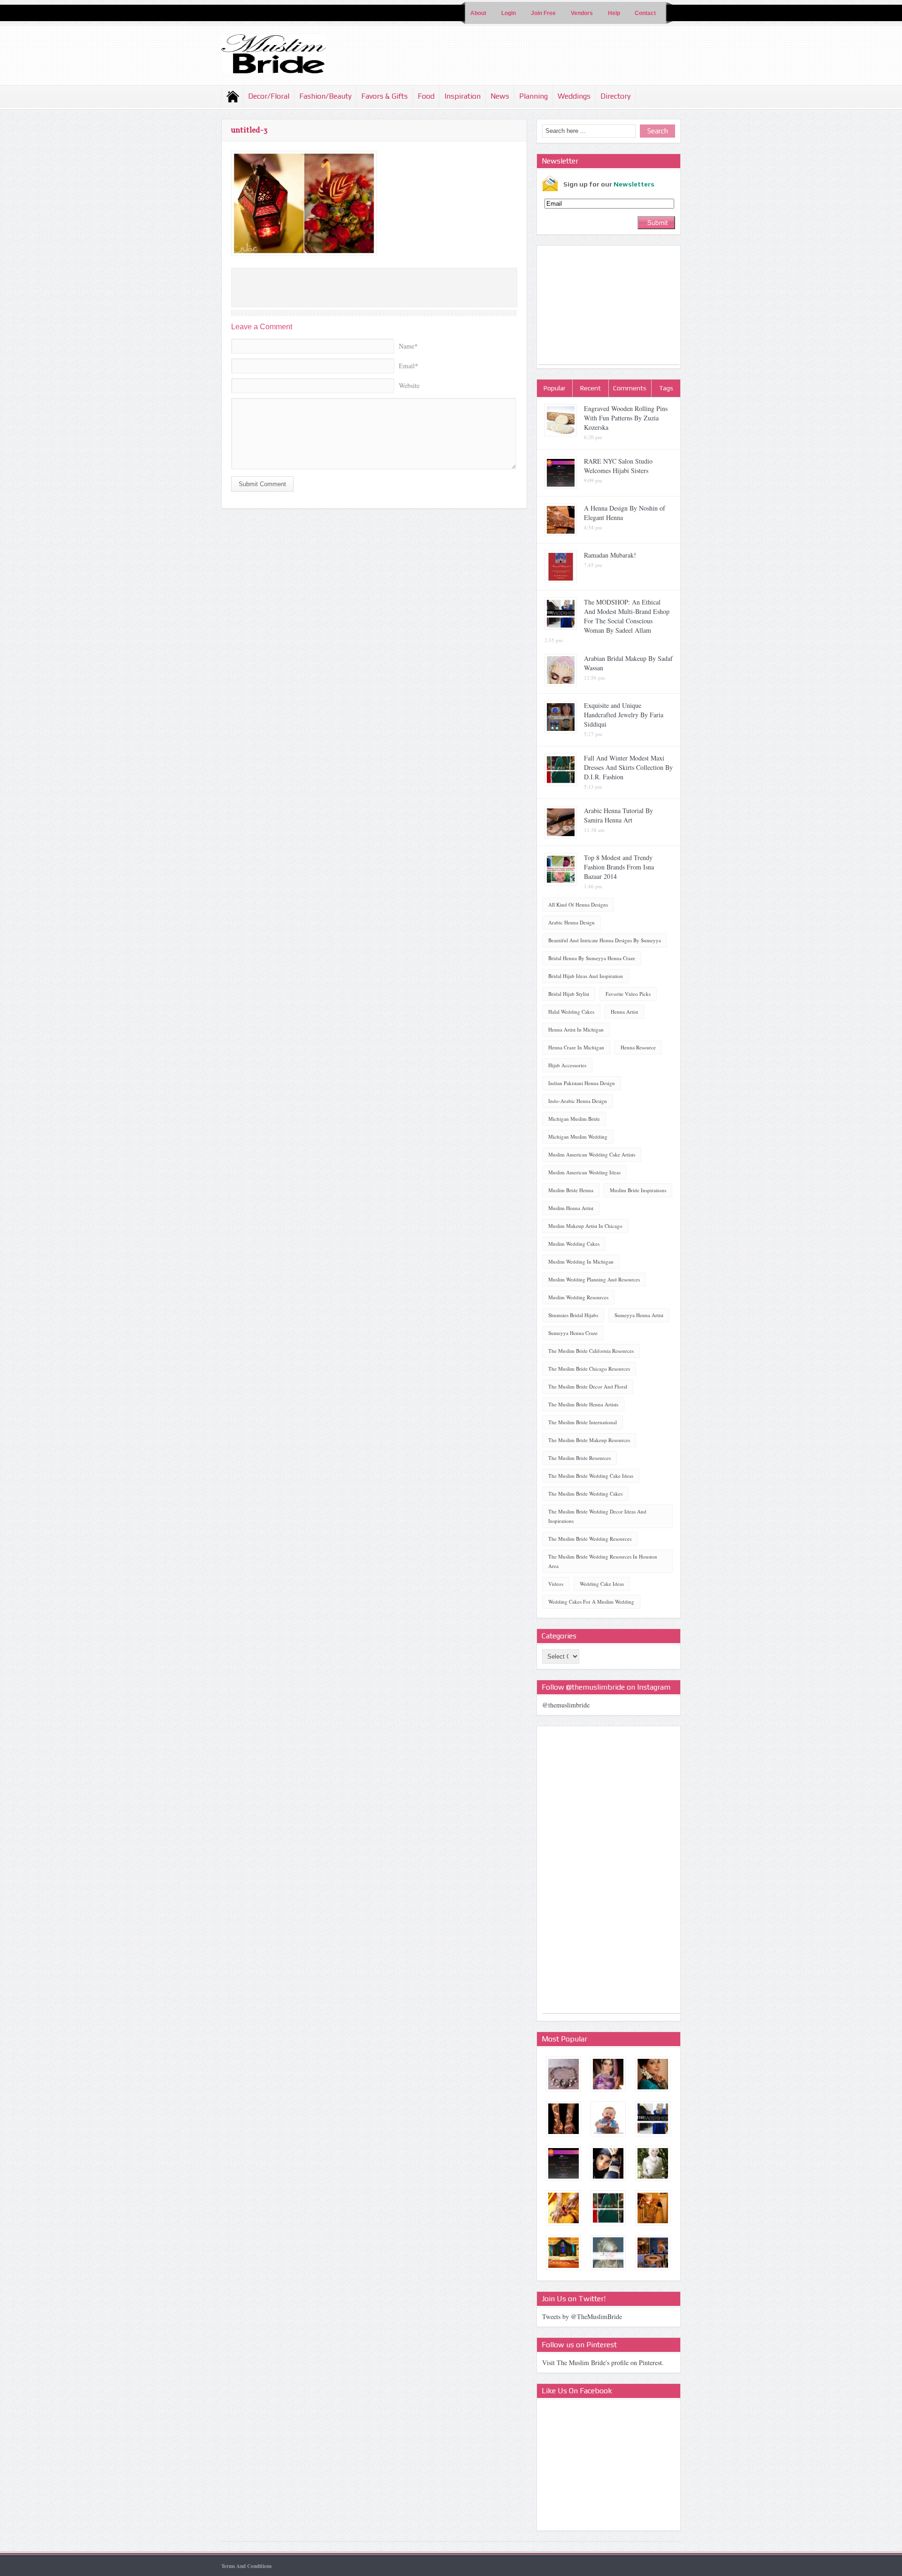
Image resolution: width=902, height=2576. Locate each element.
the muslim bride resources (579, 1458)
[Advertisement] (609, 306)
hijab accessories (567, 1065)
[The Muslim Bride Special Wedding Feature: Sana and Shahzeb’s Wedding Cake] (608, 2119)
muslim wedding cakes (574, 1244)
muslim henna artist (571, 1208)
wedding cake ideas (602, 1584)
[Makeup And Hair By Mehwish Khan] (653, 2074)
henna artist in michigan (576, 1029)
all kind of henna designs (578, 904)
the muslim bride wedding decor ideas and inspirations (597, 1516)
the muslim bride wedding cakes (585, 1494)
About (478, 13)
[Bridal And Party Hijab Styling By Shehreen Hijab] (608, 2253)
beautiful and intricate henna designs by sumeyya (605, 940)
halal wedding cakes (571, 1012)
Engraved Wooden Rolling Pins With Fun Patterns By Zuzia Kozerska (626, 418)
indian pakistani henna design (582, 1083)
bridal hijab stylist (569, 994)
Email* (408, 366)
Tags (666, 388)
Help (614, 13)
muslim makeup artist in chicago (585, 1226)
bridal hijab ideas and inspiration (586, 976)
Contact (645, 13)
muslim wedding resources (578, 1297)
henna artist (624, 1012)
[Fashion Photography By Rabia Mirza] (608, 2163)
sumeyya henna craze (573, 1333)
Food (426, 96)
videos (556, 1584)
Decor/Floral (269, 96)
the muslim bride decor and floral (588, 1386)
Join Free (543, 13)
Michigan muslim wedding (578, 1137)
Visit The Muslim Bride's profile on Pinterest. (603, 2363)
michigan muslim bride (574, 1119)
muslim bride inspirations (638, 1190)
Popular (555, 388)
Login (509, 13)
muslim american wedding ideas (584, 1172)
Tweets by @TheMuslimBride (582, 2316)
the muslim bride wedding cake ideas (591, 1476)
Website (409, 385)
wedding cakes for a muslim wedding (591, 1602)
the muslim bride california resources (591, 1351)
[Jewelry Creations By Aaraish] (564, 2074)
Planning (533, 96)
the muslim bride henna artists (583, 1404)
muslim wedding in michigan (581, 1261)
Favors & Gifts (385, 96)
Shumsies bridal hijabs (573, 1315)
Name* (408, 346)
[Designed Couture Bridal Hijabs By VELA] (653, 2163)
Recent (591, 388)
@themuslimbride (566, 1705)
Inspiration (463, 96)
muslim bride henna (571, 1190)
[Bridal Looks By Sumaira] (608, 2074)
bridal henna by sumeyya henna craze (592, 958)
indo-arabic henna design (578, 1101)
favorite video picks (628, 994)
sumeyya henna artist (639, 1315)
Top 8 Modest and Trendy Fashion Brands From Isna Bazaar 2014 (619, 867)
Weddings (574, 96)
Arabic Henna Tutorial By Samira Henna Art (618, 815)
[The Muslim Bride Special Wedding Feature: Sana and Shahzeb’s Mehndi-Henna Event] (653, 2253)
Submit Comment (262, 484)
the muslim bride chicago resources (589, 1369)
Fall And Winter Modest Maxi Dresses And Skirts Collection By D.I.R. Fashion (628, 767)
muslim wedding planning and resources (594, 1279)
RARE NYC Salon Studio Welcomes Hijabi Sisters (618, 466)
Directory (615, 96)
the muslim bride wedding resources (590, 1539)
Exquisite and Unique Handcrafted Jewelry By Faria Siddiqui (624, 715)
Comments (630, 388)
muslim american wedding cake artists (592, 1154)
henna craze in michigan (576, 1047)
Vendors (582, 13)
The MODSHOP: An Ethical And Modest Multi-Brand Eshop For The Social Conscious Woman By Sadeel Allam (627, 616)
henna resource (638, 1047)
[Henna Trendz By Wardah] (564, 2119)
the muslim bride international (583, 1422)
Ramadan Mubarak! (610, 555)
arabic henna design (572, 922)
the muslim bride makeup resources (589, 1440)
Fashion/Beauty (325, 96)
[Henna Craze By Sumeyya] (564, 2208)
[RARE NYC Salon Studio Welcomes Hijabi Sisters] (564, 2163)
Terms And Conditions (246, 2566)
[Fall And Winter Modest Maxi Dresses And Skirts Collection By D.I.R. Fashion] (608, 2208)
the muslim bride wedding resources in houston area (603, 1561)
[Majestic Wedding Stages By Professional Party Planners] (564, 2253)
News (500, 96)
